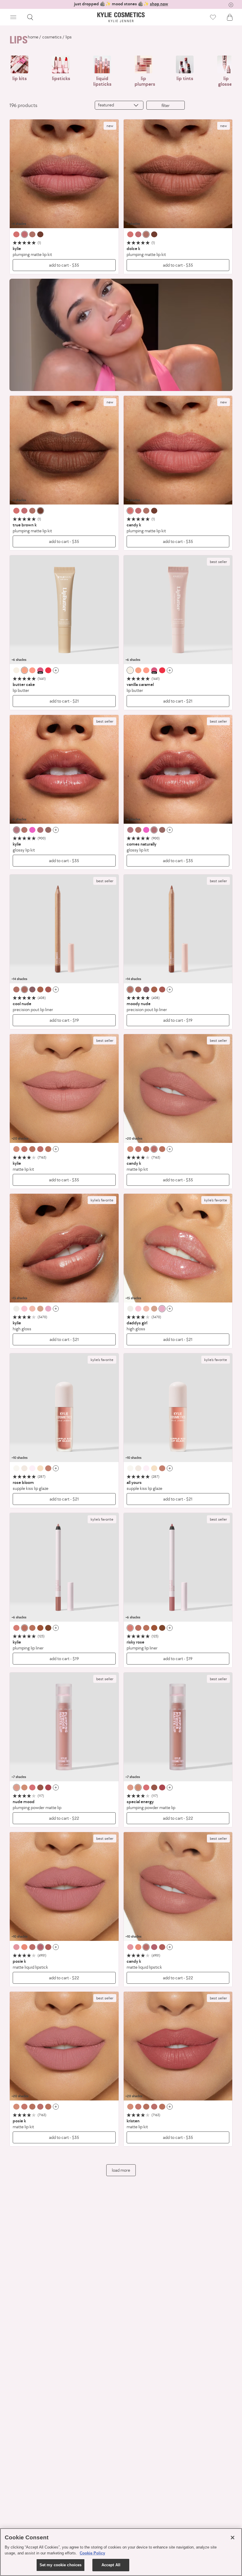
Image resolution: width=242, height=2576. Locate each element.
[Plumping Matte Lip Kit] (64, 174)
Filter (166, 105)
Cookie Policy (92, 2553)
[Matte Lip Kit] (64, 1089)
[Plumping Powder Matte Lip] (64, 1727)
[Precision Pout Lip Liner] (64, 929)
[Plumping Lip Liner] (64, 1567)
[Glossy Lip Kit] (64, 769)
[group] (121, 4)
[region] (121, 2552)
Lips (69, 37)
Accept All (111, 2565)
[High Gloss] (64, 1248)
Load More (121, 2170)
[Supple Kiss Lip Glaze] (64, 1408)
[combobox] (119, 105)
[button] (13, 17)
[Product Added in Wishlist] (213, 17)
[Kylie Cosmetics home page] (121, 17)
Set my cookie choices (61, 2565)
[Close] (233, 2538)
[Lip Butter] (64, 610)
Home (33, 37)
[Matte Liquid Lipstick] (64, 1887)
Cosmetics (52, 37)
